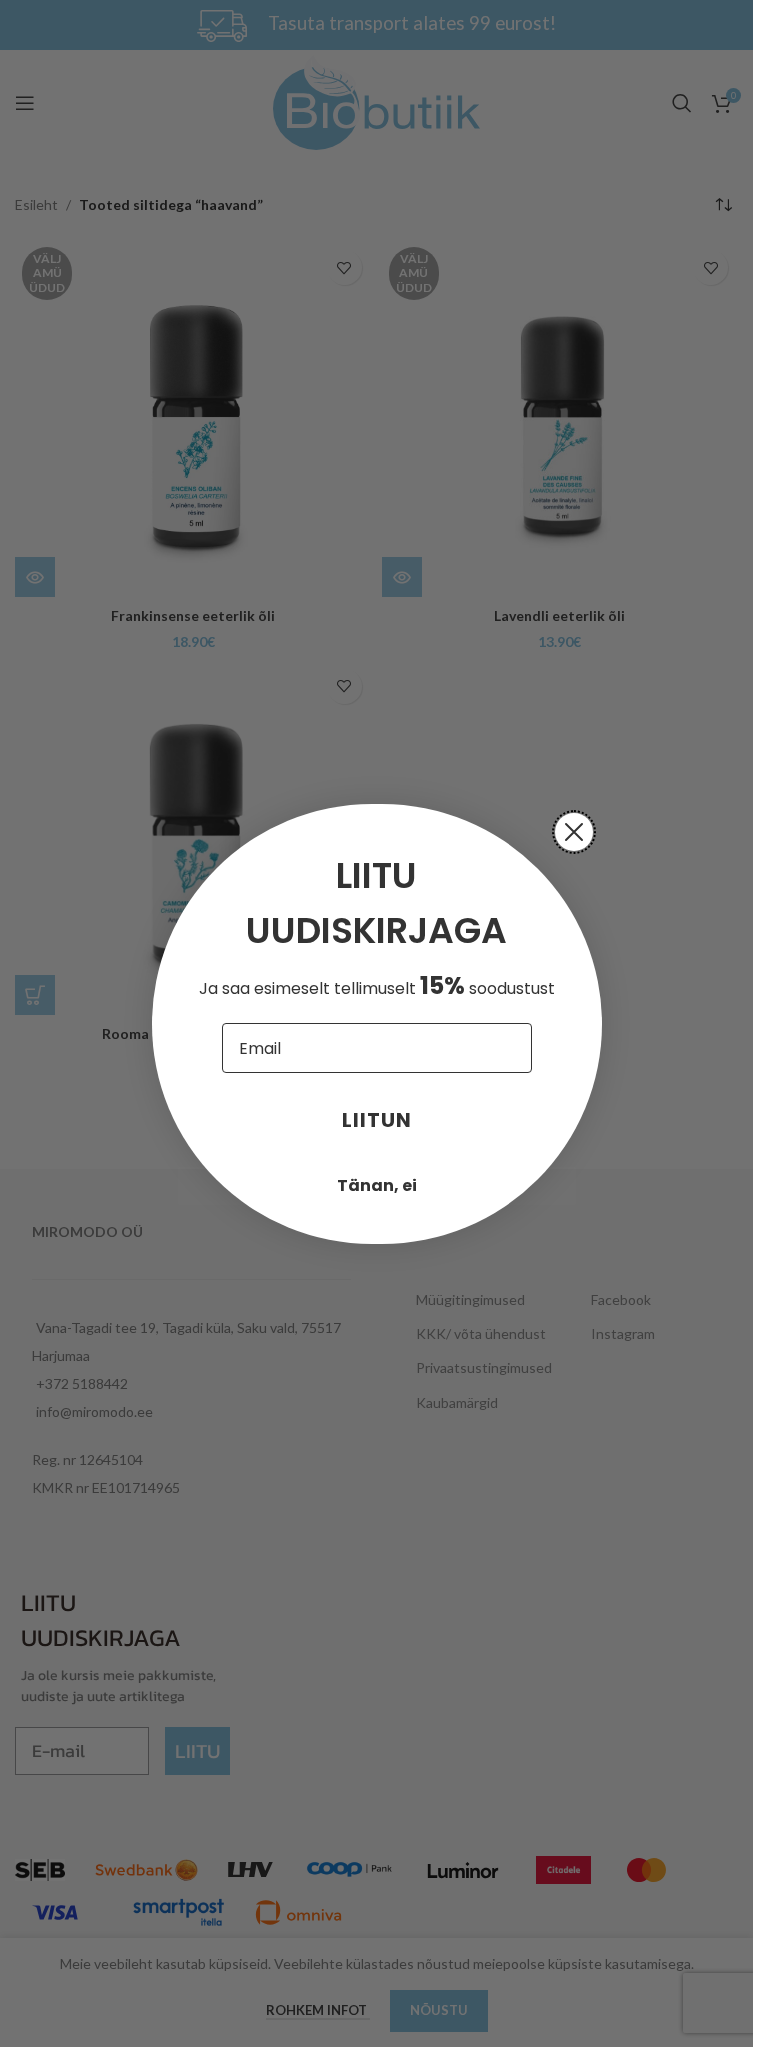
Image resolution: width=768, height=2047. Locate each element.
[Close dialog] (574, 832)
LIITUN (377, 1120)
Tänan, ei (377, 1185)
